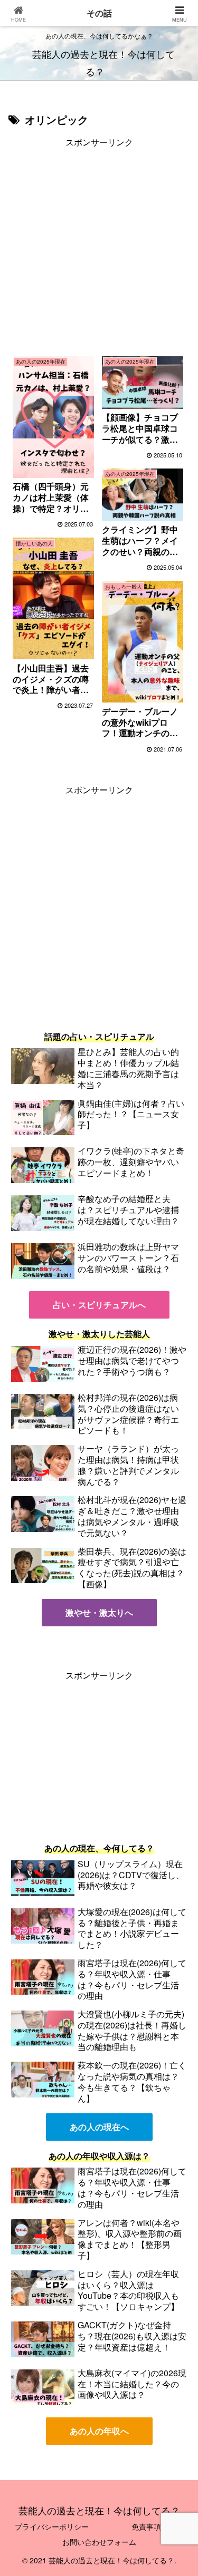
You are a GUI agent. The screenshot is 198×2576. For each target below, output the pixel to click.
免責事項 (146, 2526)
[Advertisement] (99, 248)
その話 (99, 13)
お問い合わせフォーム (99, 2542)
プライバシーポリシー (52, 2526)
